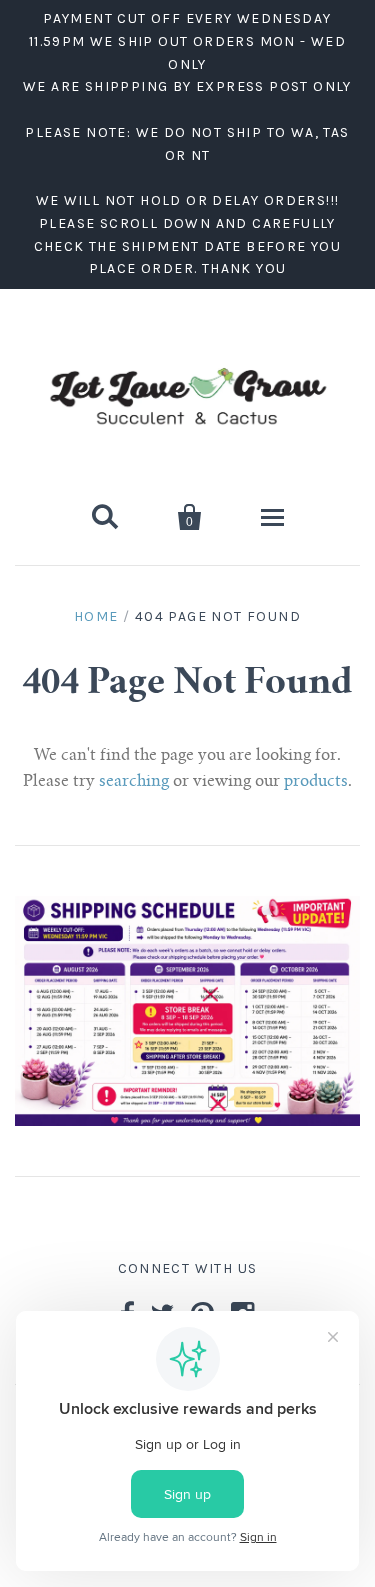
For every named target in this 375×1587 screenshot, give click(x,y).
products (316, 782)
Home (96, 616)
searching (134, 782)
